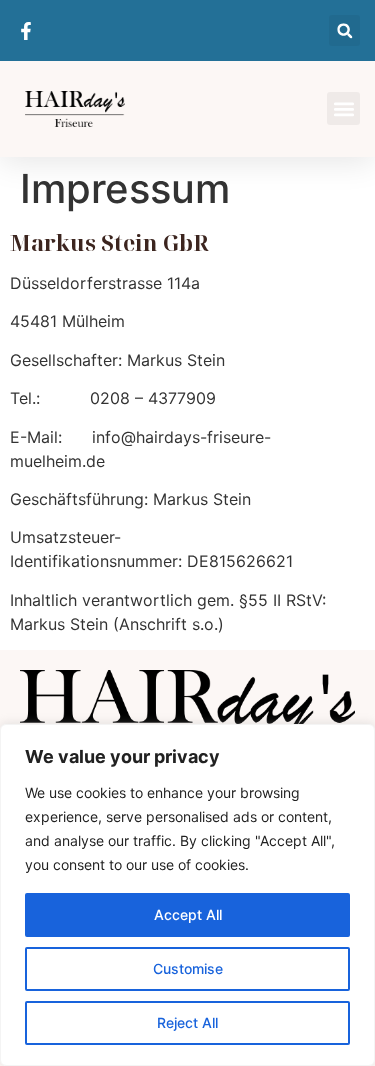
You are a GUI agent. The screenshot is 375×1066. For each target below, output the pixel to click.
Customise (188, 968)
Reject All (187, 1022)
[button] (344, 30)
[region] (187, 895)
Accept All (188, 914)
